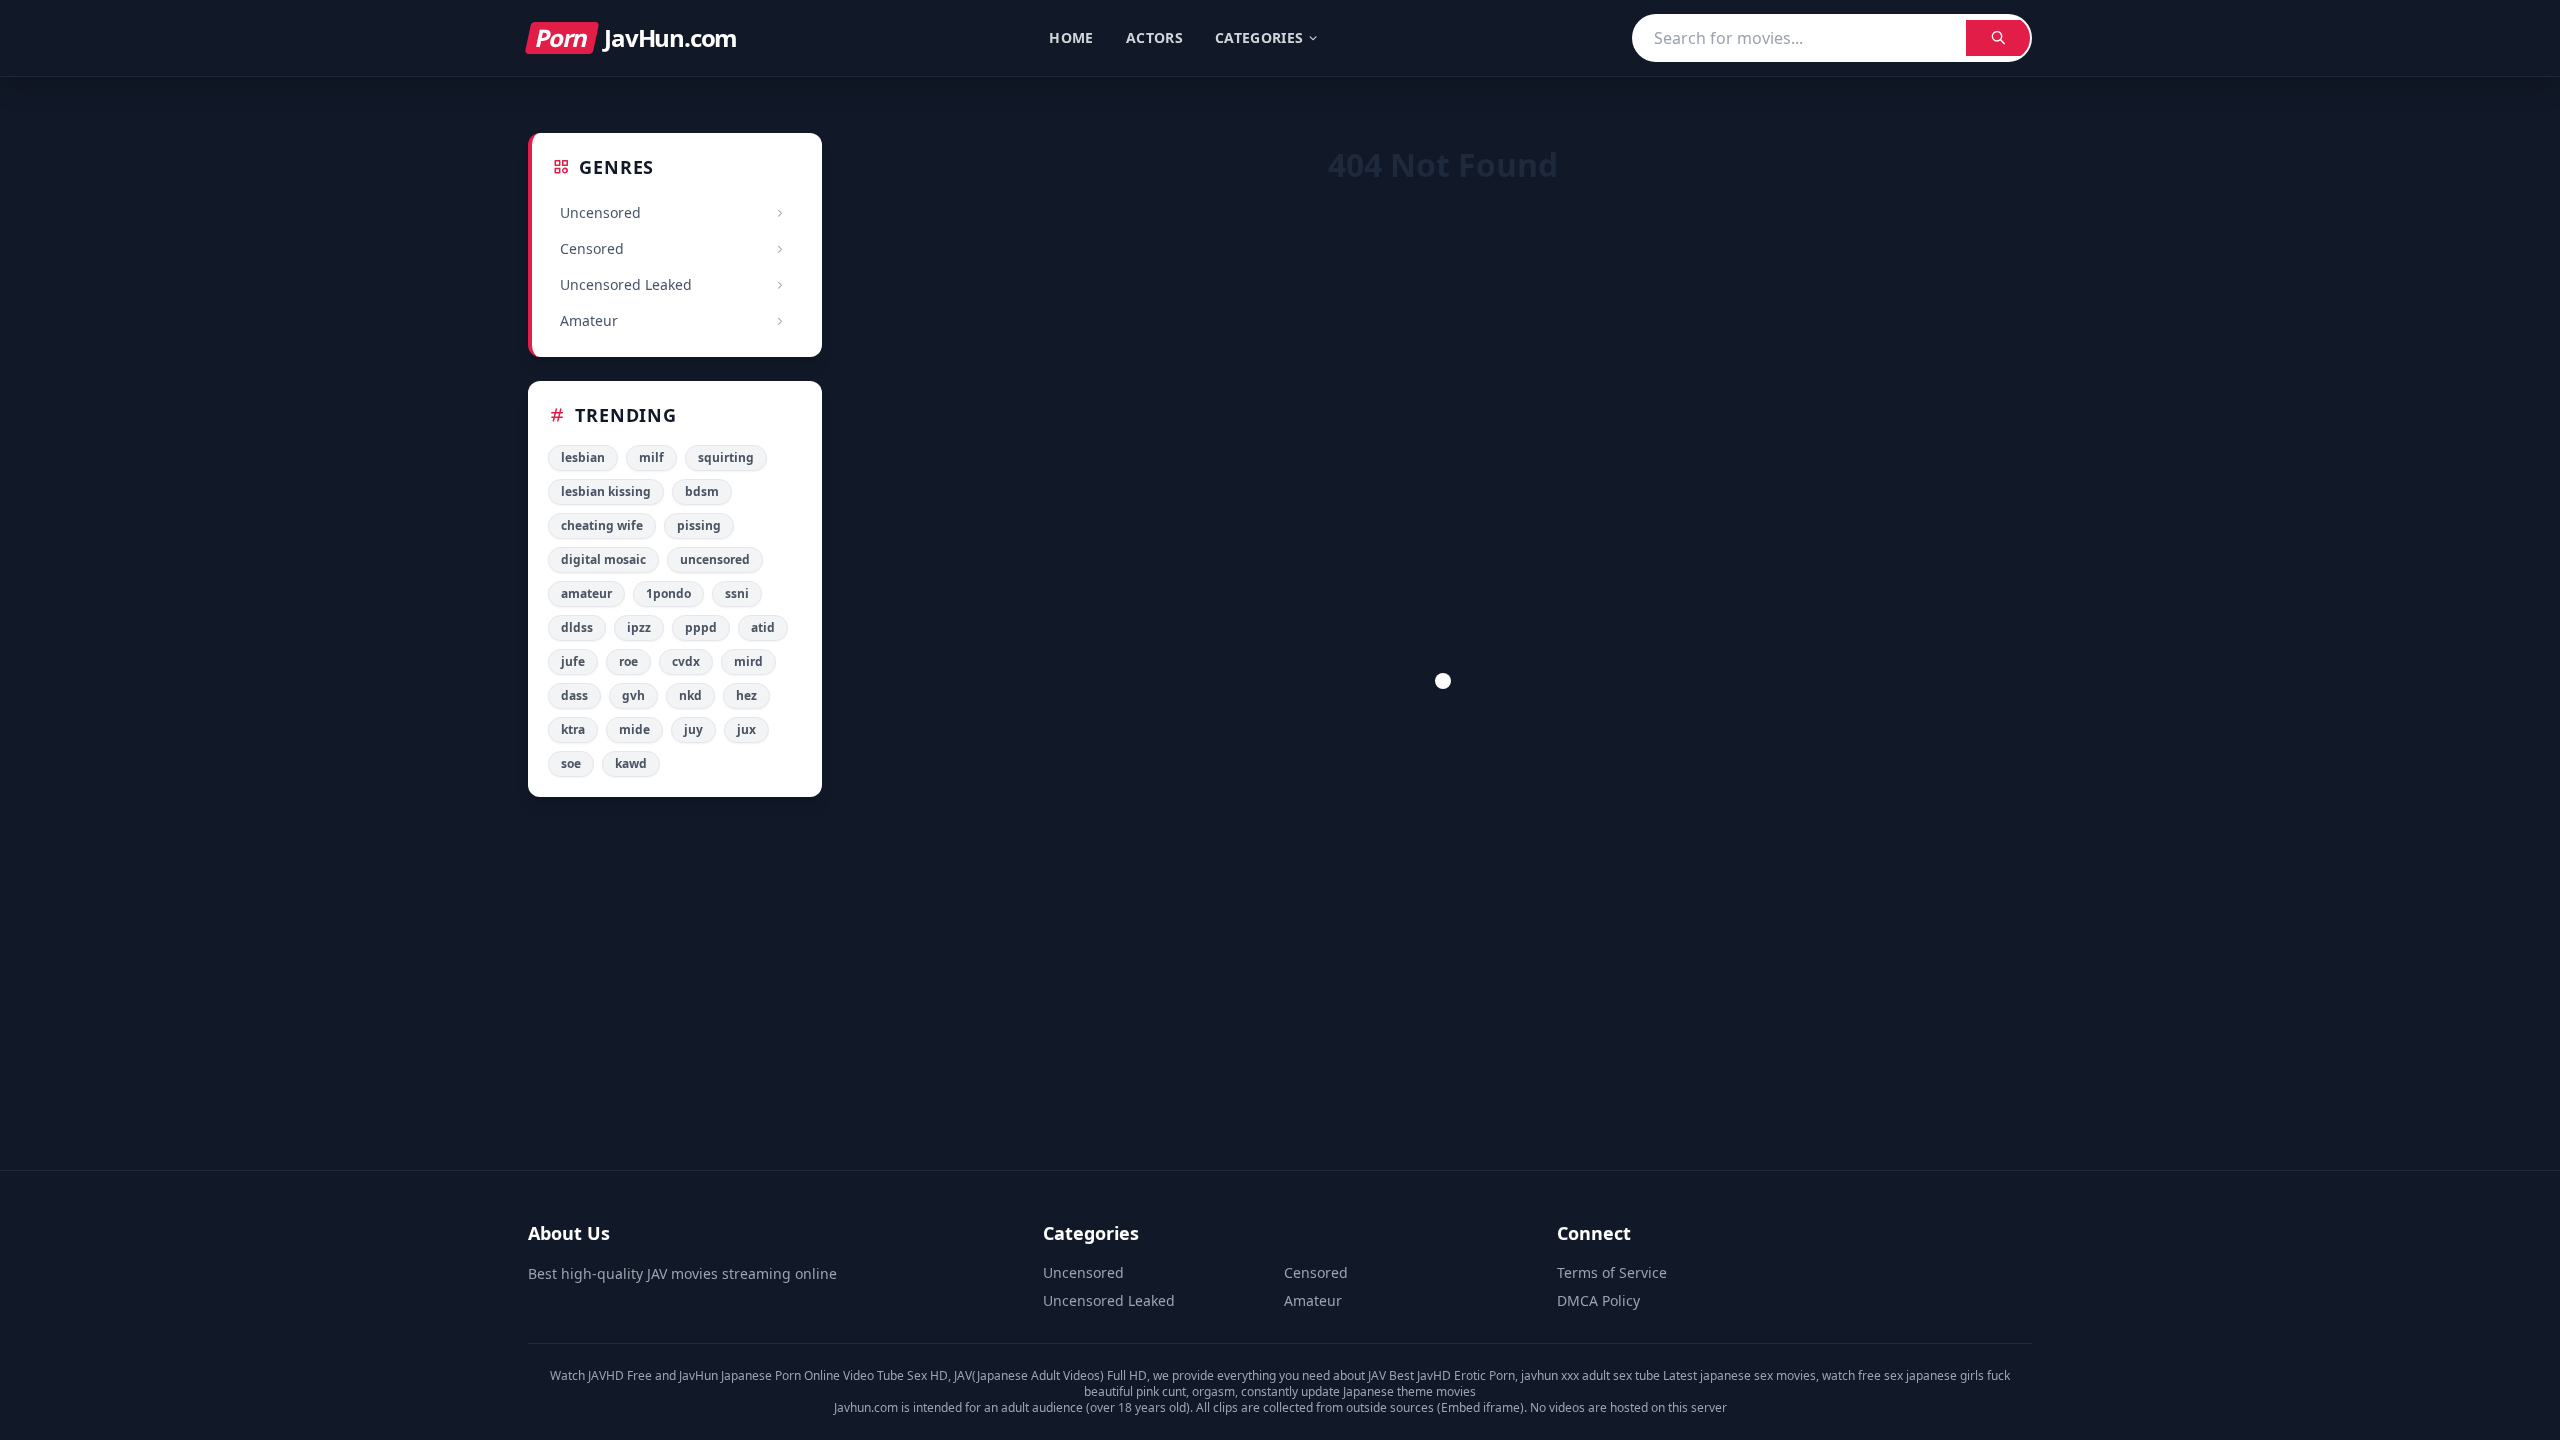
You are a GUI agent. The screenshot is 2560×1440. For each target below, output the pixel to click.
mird (748, 661)
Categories (1259, 37)
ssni (737, 593)
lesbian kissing (606, 491)
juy (693, 729)
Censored (1316, 1272)
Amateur (1313, 1300)
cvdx (686, 661)
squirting (726, 457)
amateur (586, 593)
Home (1071, 37)
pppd (701, 627)
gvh (633, 695)
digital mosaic (603, 559)
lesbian (583, 457)
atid (763, 627)
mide (634, 729)
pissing (699, 525)
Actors (1154, 37)
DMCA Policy (1598, 1300)
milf (651, 457)
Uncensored (1083, 1272)
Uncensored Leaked (1109, 1300)
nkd (690, 695)
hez (746, 695)
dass (574, 695)
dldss (577, 627)
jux (746, 729)
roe (628, 661)
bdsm (702, 491)
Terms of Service (1612, 1272)
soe (571, 763)
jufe (573, 661)
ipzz (639, 627)
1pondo (668, 593)
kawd (631, 763)
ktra (573, 729)
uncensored (715, 559)
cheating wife (602, 525)
